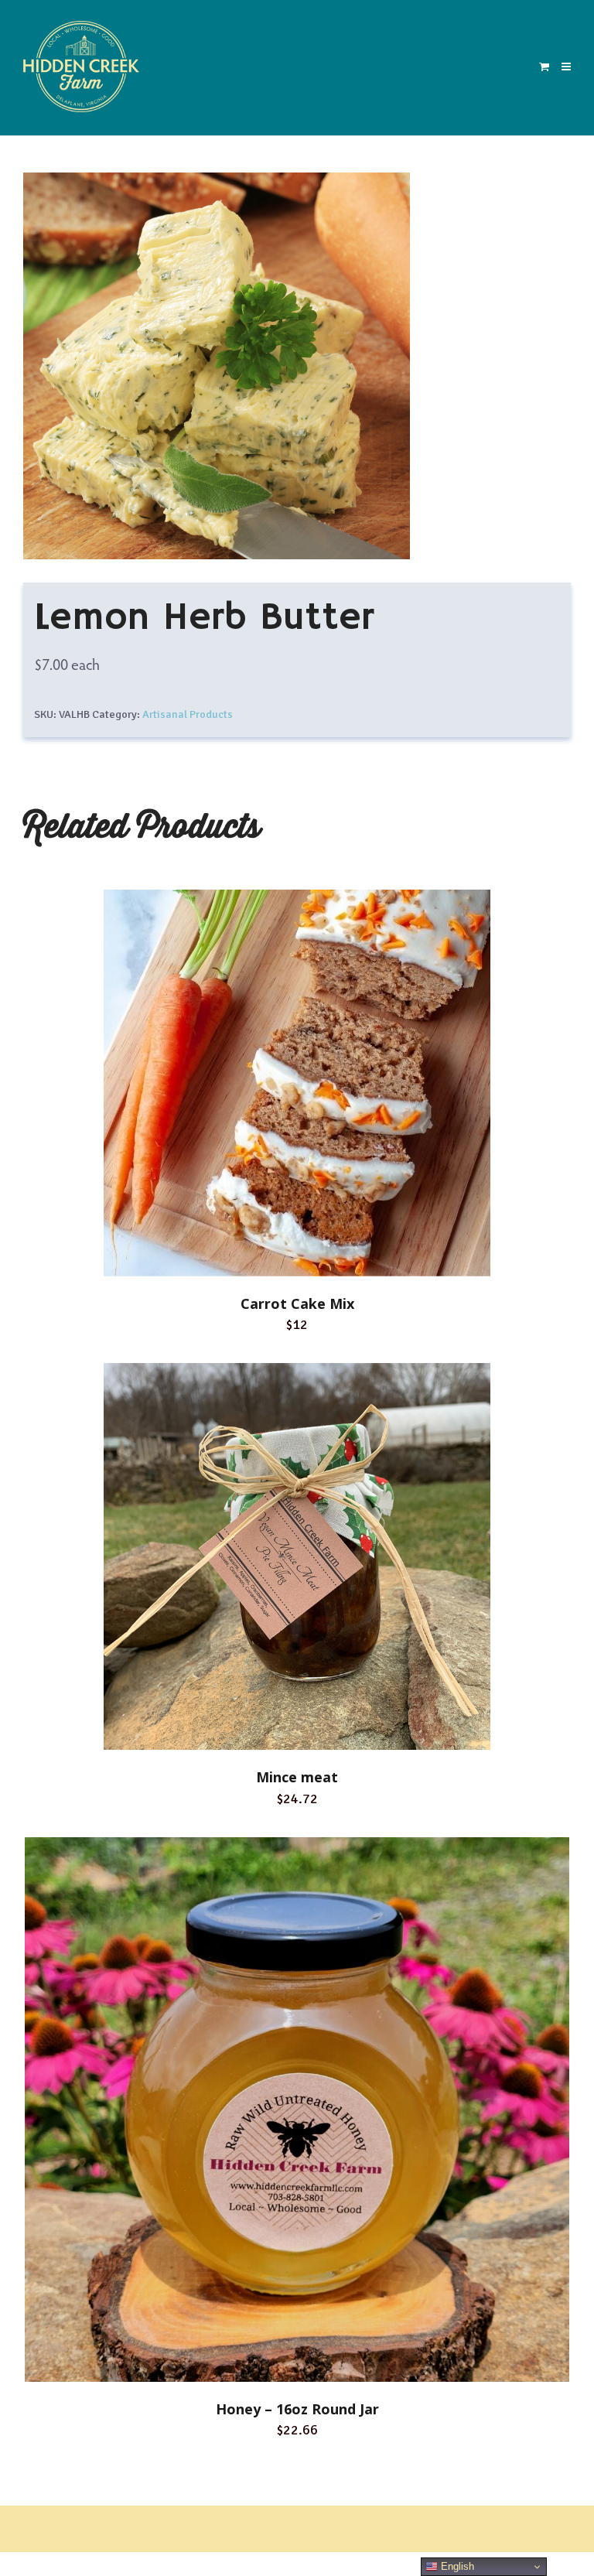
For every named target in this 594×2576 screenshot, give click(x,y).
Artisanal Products (188, 714)
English (456, 2566)
